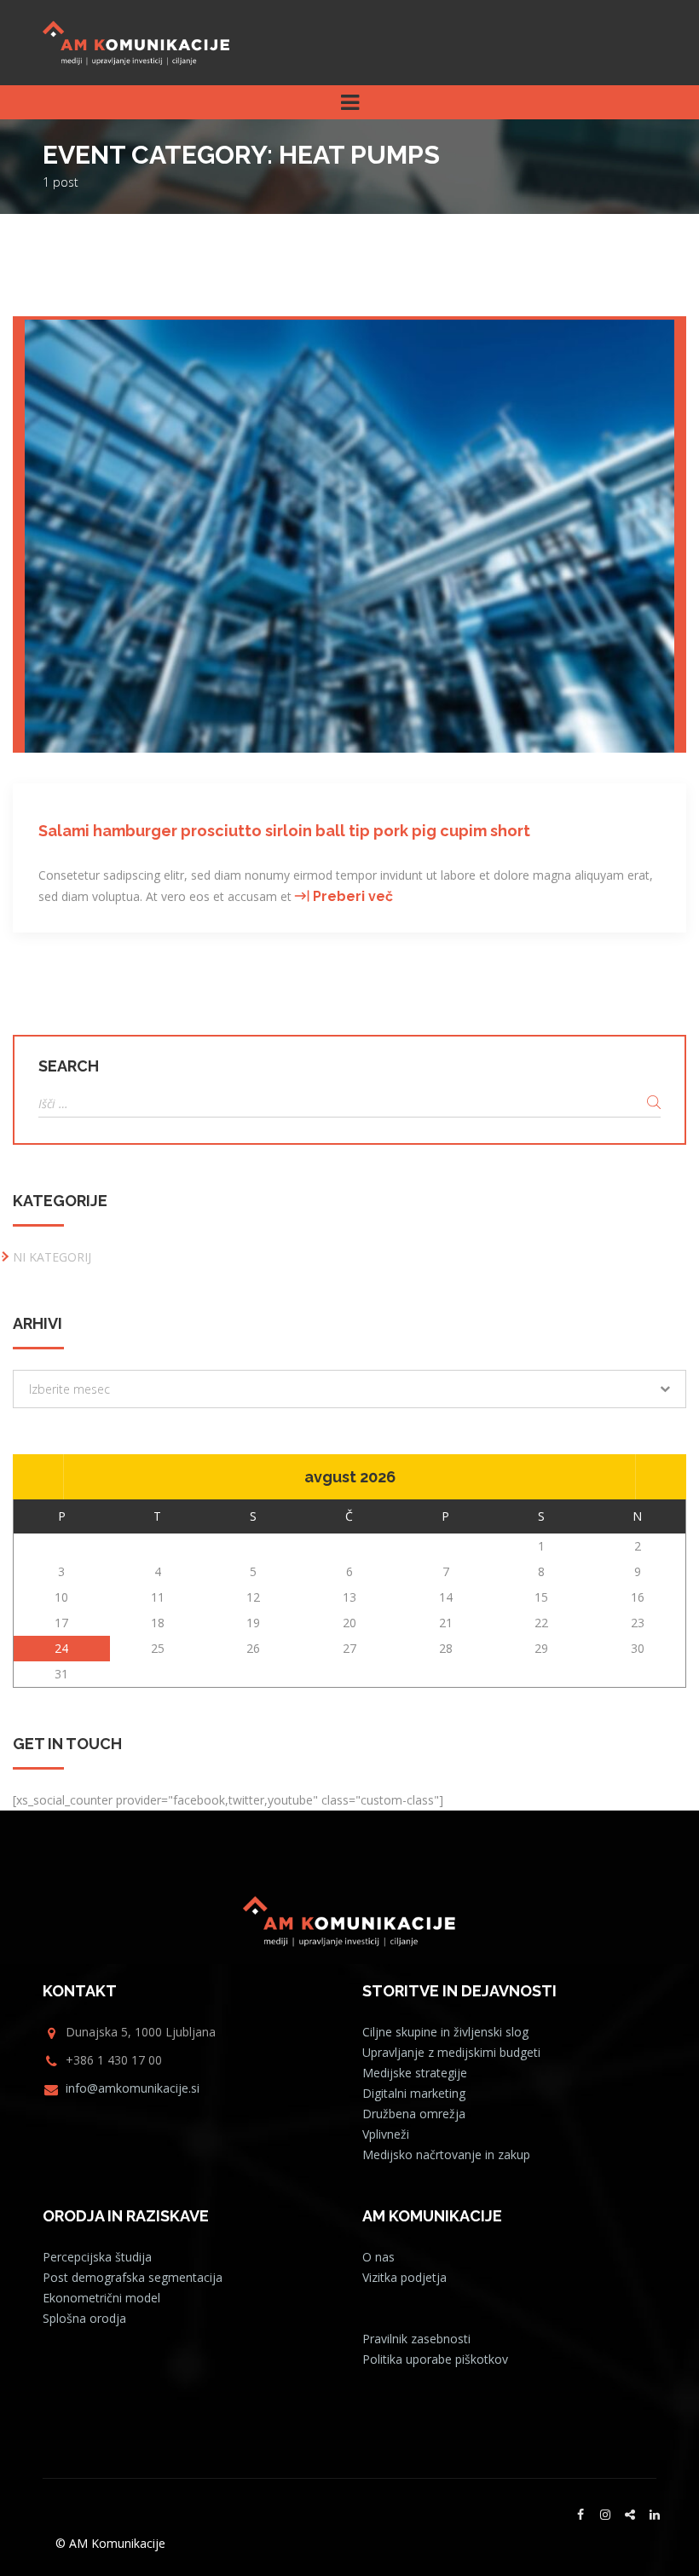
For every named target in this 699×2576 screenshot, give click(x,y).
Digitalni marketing (414, 2093)
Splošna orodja (84, 2318)
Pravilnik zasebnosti (416, 2339)
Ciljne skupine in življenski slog (445, 2032)
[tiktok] (630, 2515)
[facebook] (581, 2515)
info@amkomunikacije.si (133, 2088)
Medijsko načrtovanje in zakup (446, 2154)
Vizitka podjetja (404, 2277)
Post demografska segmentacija (133, 2277)
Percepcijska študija (97, 2257)
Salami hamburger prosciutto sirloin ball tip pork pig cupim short (284, 831)
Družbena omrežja (414, 2114)
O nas (378, 2257)
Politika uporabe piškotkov (435, 2359)
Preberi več (353, 896)
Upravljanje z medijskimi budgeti (451, 2052)
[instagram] (605, 2515)
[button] (349, 1389)
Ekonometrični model (101, 2298)
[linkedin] (655, 2515)
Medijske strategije (415, 2073)
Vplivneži (386, 2134)
